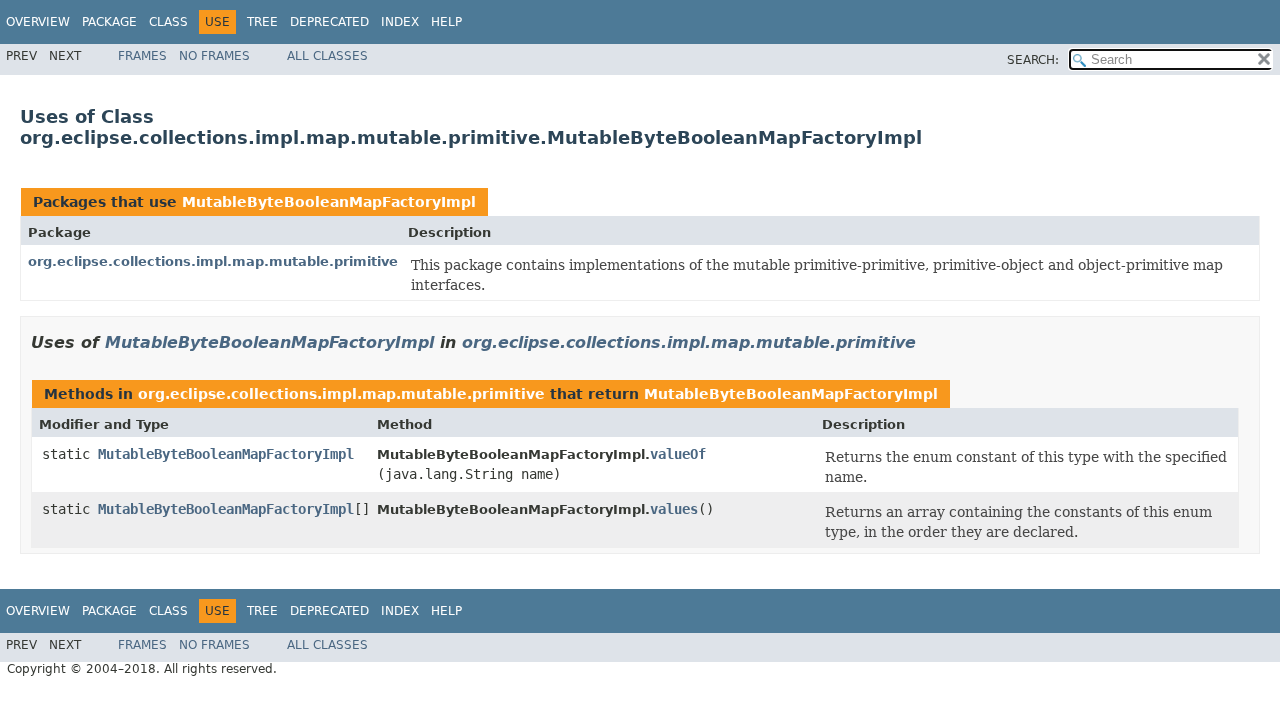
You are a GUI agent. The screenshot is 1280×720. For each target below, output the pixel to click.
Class (168, 22)
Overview (38, 22)
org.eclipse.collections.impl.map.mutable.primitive (213, 261)
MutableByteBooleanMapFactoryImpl (329, 202)
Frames (142, 56)
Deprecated (329, 22)
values (674, 509)
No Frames (214, 56)
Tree (262, 22)
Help (446, 22)
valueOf (678, 454)
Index (400, 22)
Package (109, 22)
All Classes (327, 56)
